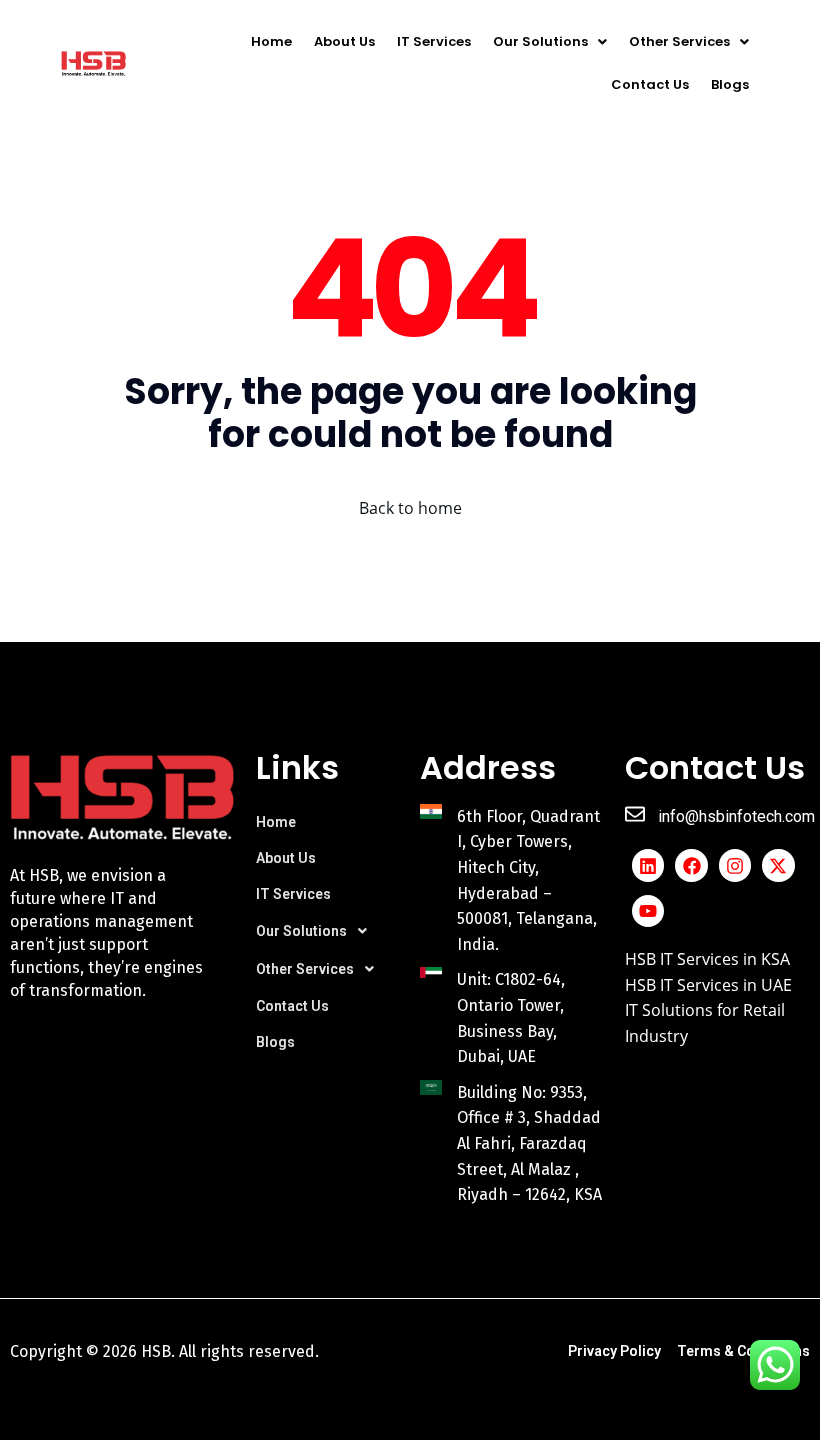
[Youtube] (648, 911)
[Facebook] (691, 865)
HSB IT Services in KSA (707, 959)
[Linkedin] (648, 865)
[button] (550, 41)
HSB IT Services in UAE (708, 985)
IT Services (434, 41)
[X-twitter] (778, 865)
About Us (344, 41)
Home (271, 41)
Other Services (679, 41)
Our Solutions (540, 41)
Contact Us (650, 84)
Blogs (730, 84)
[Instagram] (735, 865)
